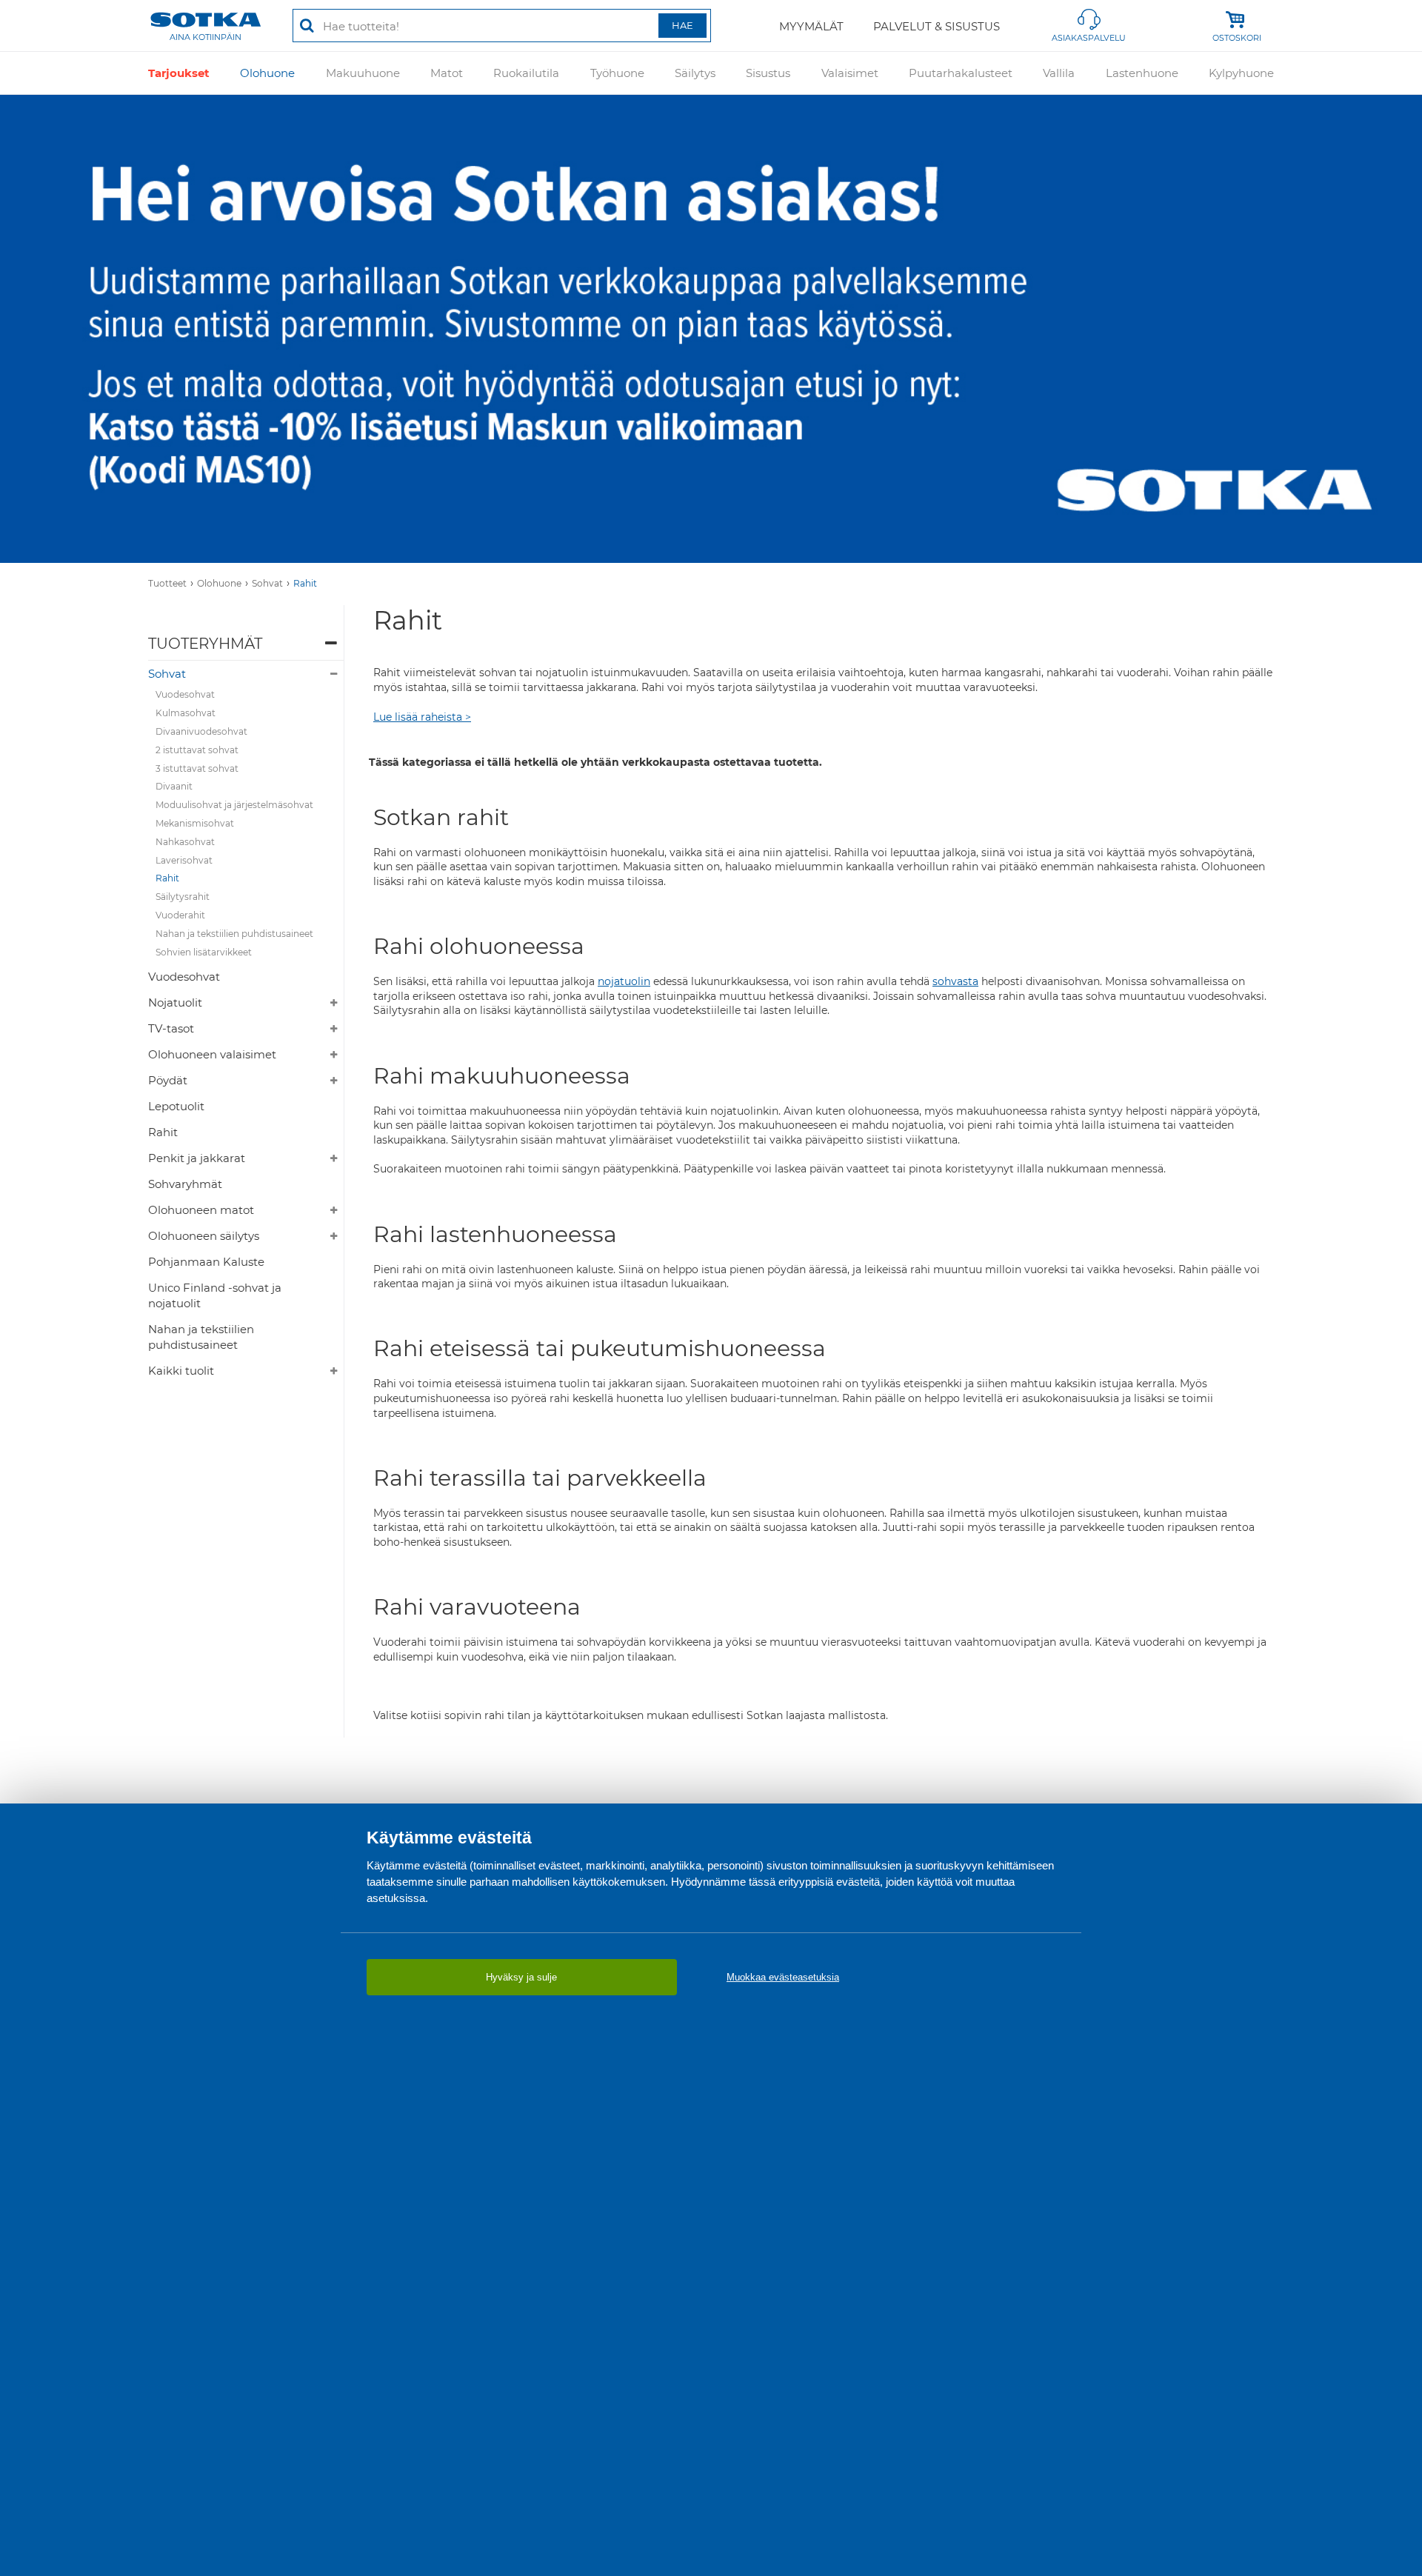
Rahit (305, 583)
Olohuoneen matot (201, 1210)
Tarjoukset (179, 73)
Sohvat (267, 583)
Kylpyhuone (1241, 73)
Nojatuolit (175, 1002)
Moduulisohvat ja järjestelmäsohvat (234, 805)
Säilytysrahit (183, 897)
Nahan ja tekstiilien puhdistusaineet (234, 934)
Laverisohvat (184, 860)
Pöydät (168, 1080)
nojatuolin (624, 981)
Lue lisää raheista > (422, 717)
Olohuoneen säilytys (204, 1236)
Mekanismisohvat (195, 823)
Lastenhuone (1142, 73)
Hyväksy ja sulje (521, 1977)
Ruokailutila (526, 73)
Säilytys (695, 73)
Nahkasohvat (185, 842)
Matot (447, 73)
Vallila (1059, 73)
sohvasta (955, 981)
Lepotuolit (176, 1106)
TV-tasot (171, 1028)
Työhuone (617, 73)
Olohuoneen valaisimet (212, 1054)
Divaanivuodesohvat (201, 731)
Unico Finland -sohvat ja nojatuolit (215, 1295)
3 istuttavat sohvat (197, 768)
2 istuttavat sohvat (197, 750)
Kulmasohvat (186, 713)
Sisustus (768, 73)
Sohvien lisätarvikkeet (204, 952)
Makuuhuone (363, 73)
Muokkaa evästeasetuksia (783, 1977)
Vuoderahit (180, 915)
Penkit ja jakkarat (197, 1158)
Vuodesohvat (185, 694)
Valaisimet (850, 73)
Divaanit (174, 786)
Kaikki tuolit (181, 1371)
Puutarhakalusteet (961, 73)
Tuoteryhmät (205, 644)
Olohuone (267, 73)
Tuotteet (167, 583)
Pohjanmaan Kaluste (206, 1262)
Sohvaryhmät (185, 1184)
